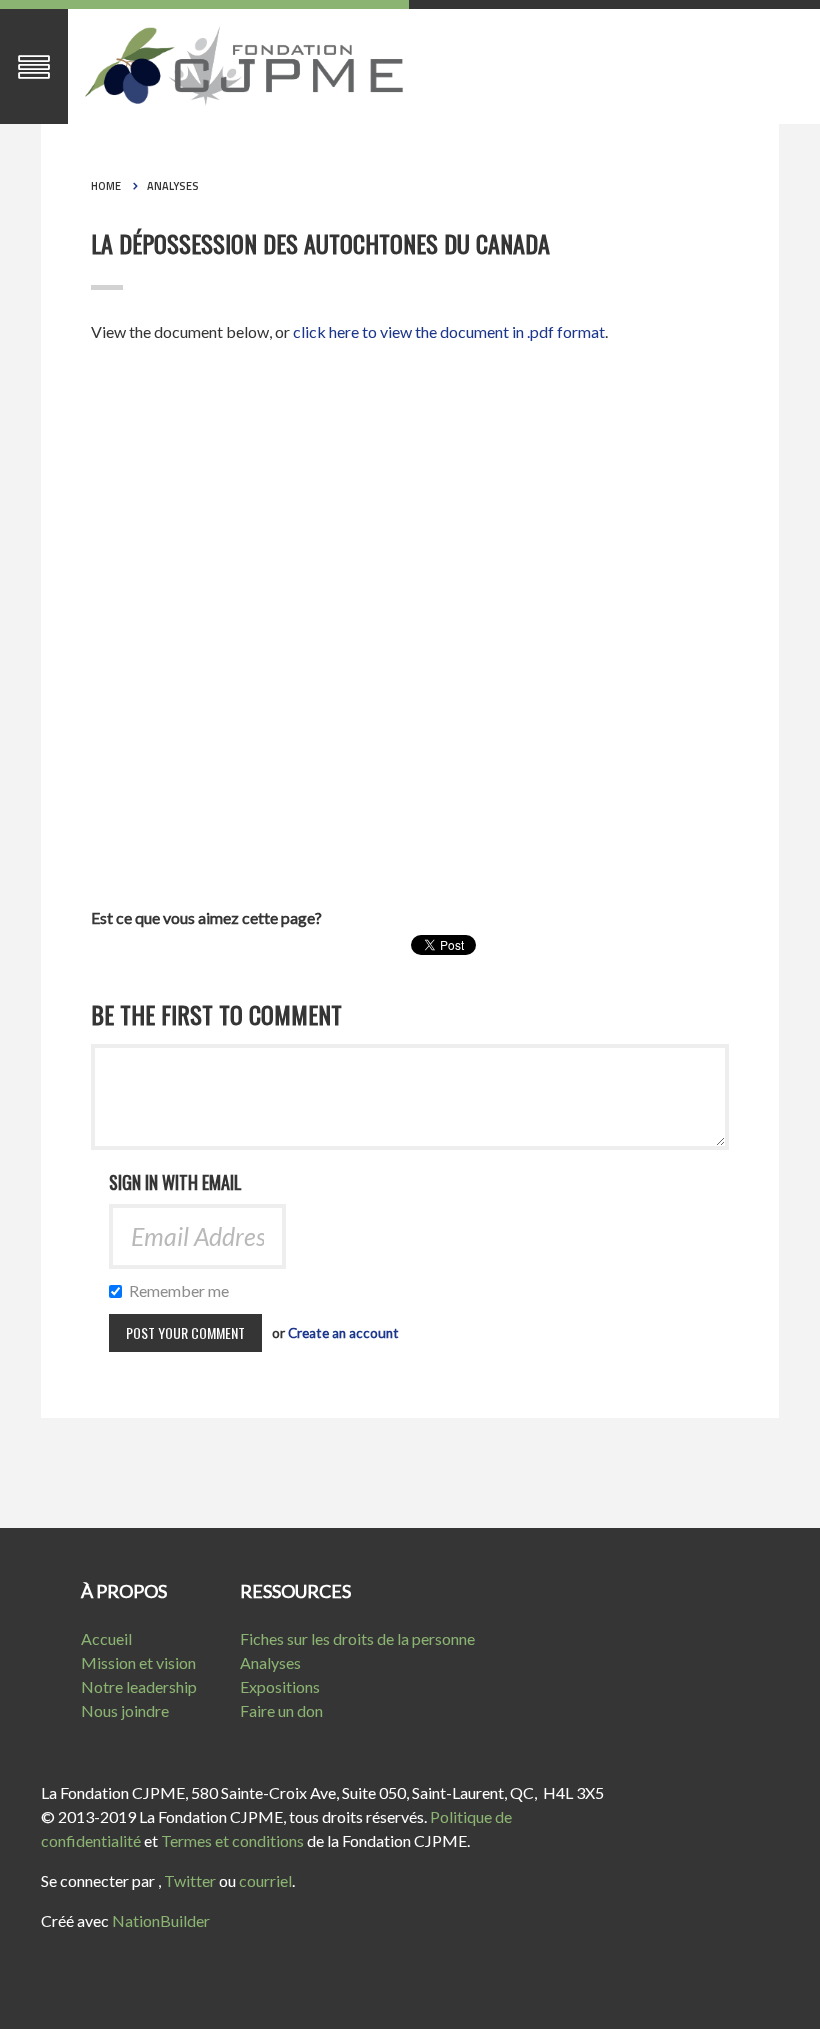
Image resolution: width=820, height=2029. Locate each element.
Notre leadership (139, 1686)
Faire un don (281, 1710)
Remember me (183, 1290)
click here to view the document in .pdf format (449, 331)
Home (106, 186)
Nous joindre (125, 1710)
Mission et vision (138, 1662)
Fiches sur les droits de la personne (357, 1638)
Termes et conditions (232, 1840)
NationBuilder (161, 1920)
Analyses (173, 186)
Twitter (190, 1880)
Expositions (280, 1686)
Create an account (343, 1333)
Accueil (106, 1638)
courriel (265, 1880)
